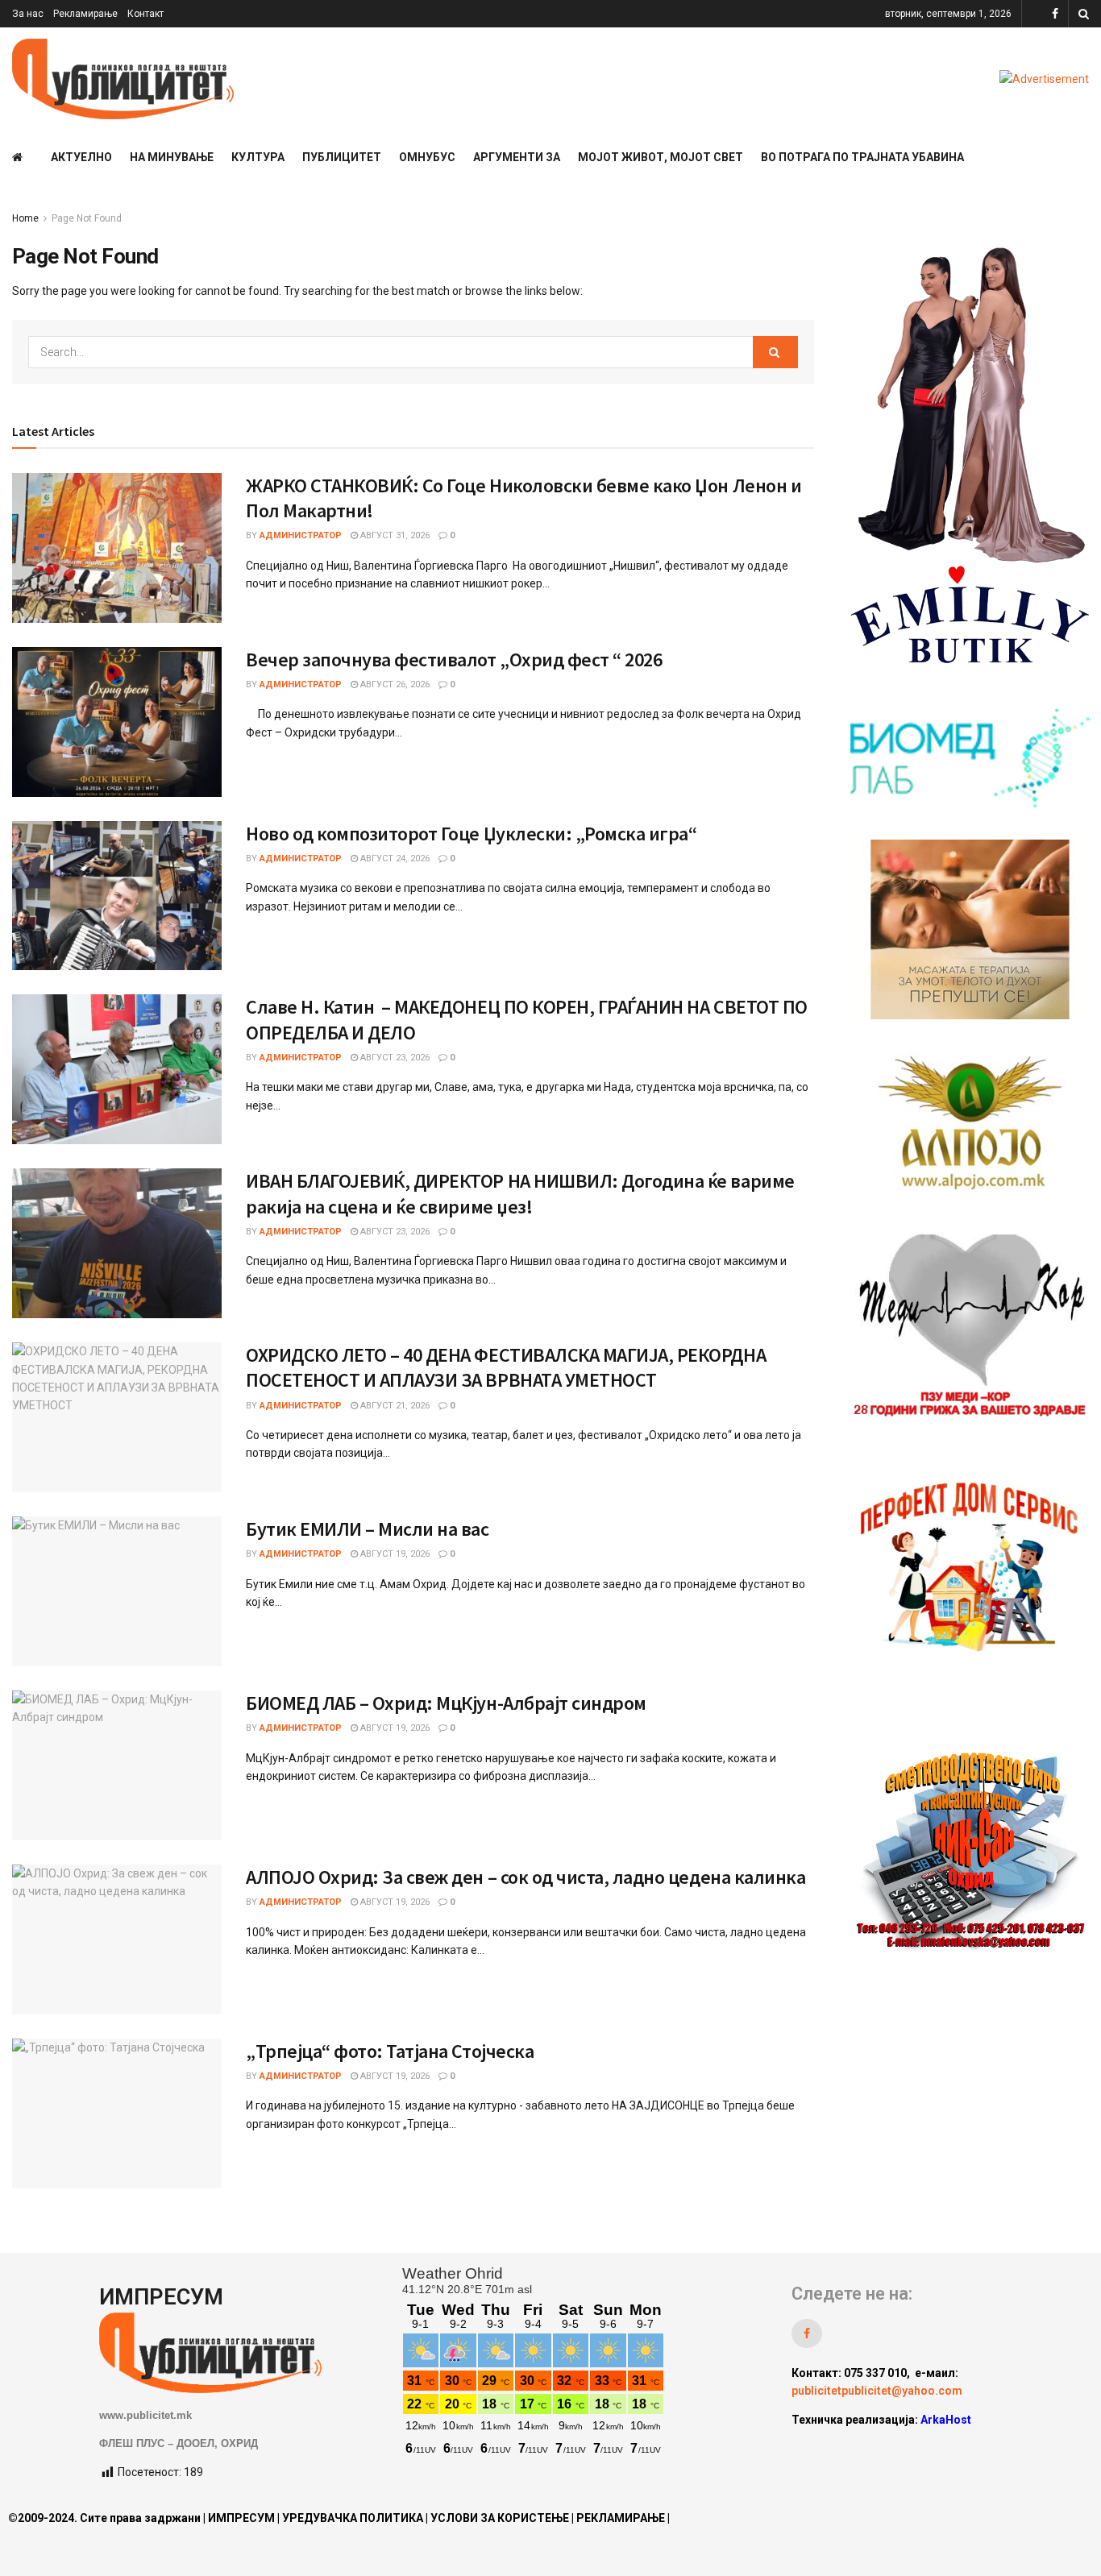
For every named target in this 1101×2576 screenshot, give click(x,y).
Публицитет (342, 157)
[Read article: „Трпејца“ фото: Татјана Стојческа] (117, 2113)
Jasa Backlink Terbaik (922, 2449)
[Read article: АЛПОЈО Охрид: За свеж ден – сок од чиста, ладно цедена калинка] (117, 1939)
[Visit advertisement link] (1044, 79)
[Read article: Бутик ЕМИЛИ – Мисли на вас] (117, 1591)
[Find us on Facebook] (1055, 14)
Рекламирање (85, 14)
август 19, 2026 (394, 1554)
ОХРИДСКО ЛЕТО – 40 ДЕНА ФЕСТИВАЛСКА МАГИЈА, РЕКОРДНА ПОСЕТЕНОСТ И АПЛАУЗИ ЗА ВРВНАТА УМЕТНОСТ (506, 1367)
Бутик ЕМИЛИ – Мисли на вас (368, 1529)
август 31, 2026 (394, 535)
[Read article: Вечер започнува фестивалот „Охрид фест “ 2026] (117, 722)
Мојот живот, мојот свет (661, 157)
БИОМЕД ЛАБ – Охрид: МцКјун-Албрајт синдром (446, 1703)
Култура (258, 157)
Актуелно (81, 157)
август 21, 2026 (394, 1406)
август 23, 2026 (394, 1058)
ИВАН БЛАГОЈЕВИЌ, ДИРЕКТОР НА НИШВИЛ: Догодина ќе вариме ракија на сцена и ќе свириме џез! (520, 1193)
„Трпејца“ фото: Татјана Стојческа (390, 2051)
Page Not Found (87, 218)
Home (25, 218)
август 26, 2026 (394, 684)
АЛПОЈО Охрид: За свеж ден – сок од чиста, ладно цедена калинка (526, 1877)
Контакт (145, 14)
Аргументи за (517, 157)
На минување (172, 157)
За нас (28, 14)
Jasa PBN (826, 2449)
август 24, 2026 (394, 859)
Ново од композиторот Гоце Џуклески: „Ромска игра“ (471, 834)
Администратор (301, 535)
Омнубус (427, 157)
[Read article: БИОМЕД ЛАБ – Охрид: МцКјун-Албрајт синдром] (117, 1765)
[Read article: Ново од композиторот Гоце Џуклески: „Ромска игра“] (117, 896)
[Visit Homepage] (123, 79)
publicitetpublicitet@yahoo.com (877, 2391)
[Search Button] (1084, 14)
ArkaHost (946, 2420)
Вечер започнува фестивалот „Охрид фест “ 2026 (454, 660)
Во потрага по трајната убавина (862, 157)
